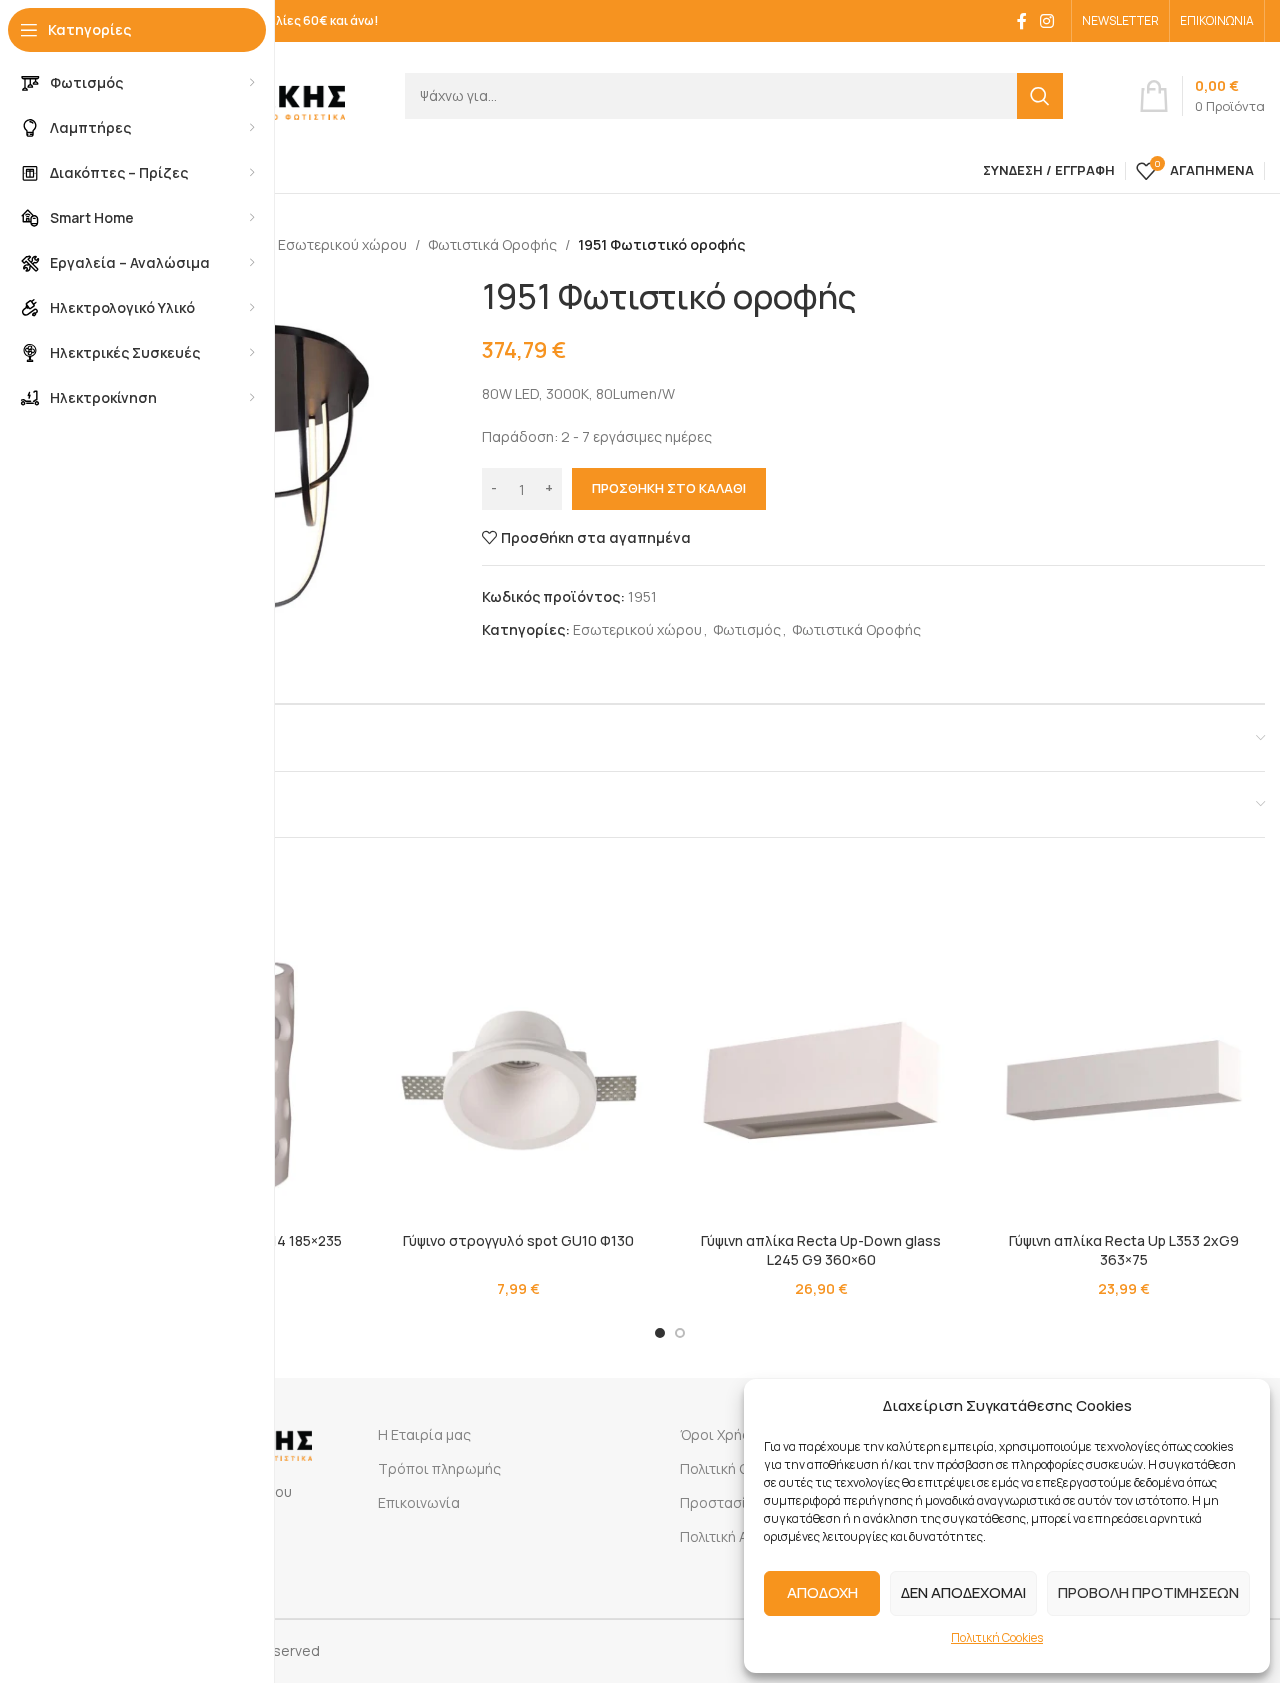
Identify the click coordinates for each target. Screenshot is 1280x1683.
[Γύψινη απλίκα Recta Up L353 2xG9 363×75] (1124, 1080)
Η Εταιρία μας (424, 1434)
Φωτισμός (747, 629)
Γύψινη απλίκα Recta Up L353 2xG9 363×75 (1124, 1250)
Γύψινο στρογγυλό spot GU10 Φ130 (518, 1240)
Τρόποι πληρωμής (439, 1468)
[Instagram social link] (1047, 21)
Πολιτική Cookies (997, 1637)
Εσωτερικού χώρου (342, 244)
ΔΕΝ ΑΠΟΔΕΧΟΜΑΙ (963, 1592)
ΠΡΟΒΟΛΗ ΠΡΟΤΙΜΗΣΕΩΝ (1148, 1592)
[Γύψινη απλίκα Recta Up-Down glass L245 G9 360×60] (821, 1080)
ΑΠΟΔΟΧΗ (822, 1592)
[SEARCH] (1040, 96)
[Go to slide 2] (680, 1333)
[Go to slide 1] (660, 1333)
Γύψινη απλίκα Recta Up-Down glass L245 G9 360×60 (821, 1250)
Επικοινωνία (419, 1502)
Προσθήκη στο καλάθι (669, 488)
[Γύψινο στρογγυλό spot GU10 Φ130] (519, 1080)
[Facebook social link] (1022, 21)
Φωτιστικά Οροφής (492, 244)
